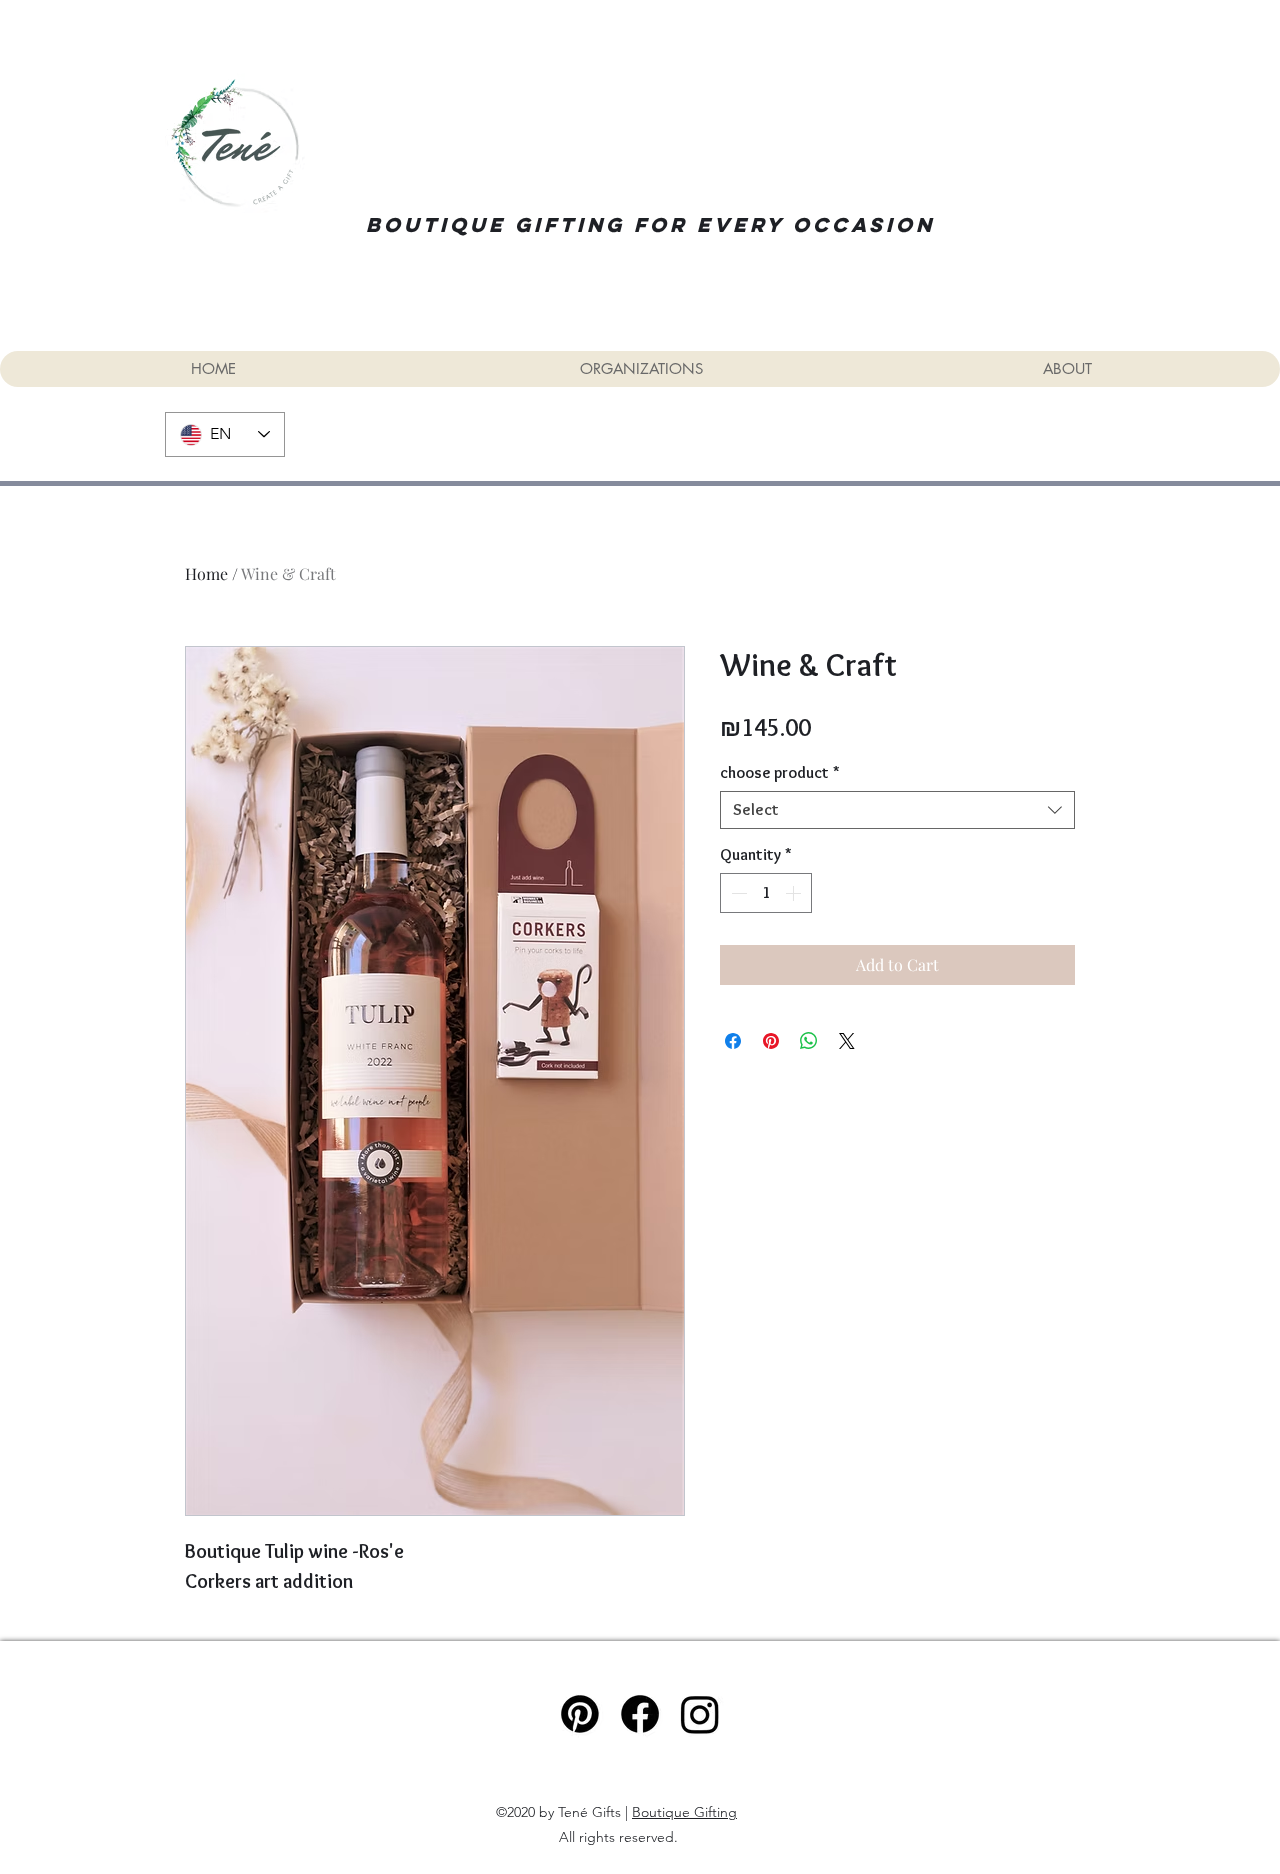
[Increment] (795, 893)
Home (206, 573)
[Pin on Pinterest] (771, 1041)
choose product (780, 772)
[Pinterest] (580, 1714)
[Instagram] (700, 1714)
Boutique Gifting (684, 1812)
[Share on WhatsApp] (809, 1041)
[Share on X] (847, 1041)
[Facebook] (640, 1714)
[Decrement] (737, 893)
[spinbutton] (766, 893)
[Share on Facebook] (733, 1041)
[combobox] (897, 810)
